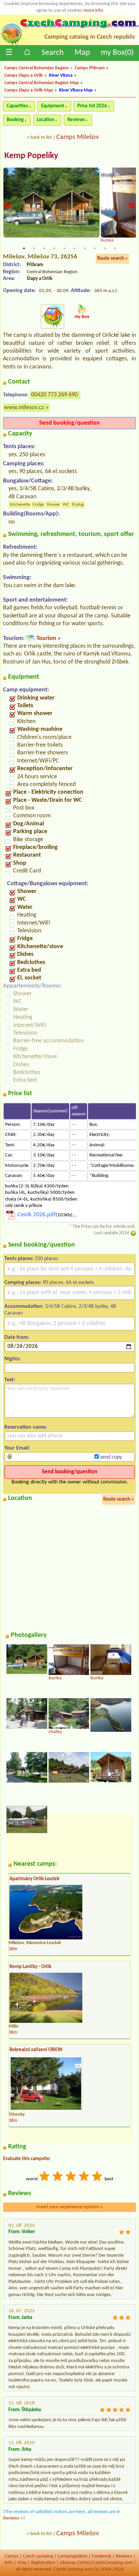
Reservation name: (26, 1427)
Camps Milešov (78, 137)
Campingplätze (72, 2556)
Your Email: (17, 1448)
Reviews (76, 120)
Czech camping (38, 2556)
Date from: (17, 1337)
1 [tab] (24, 248)
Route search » (113, 259)
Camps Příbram (90, 68)
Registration (43, 2563)
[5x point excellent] (98, 2177)
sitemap (68, 2563)
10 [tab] (115, 248)
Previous (7, 206)
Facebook (102, 2556)
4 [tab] (54, 248)
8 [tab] (95, 248)
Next (132, 206)
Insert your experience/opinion (70, 2207)
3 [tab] (44, 248)
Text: (10, 1380)
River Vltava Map (76, 90)
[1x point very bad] (45, 2177)
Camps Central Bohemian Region (37, 68)
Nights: (12, 1359)
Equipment (53, 106)
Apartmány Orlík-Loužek (34, 1879)
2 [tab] (34, 248)
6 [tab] (75, 248)
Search (53, 53)
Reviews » (13, 2518)
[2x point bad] (58, 2177)
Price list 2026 (92, 106)
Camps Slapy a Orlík (24, 76)
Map (82, 53)
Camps (12, 2556)
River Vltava (61, 76)
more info (93, 11)
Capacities (17, 106)
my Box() (117, 53)
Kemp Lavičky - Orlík (30, 1967)
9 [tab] (105, 248)
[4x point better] (84, 2177)
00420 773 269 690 (54, 395)
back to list (41, 137)
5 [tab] (64, 248)
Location (46, 120)
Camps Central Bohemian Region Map (42, 83)
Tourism (46, 638)
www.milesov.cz (24, 408)
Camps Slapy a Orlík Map (29, 90)
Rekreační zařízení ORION (36, 2050)
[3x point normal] (71, 2177)
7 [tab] (85, 248)
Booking (15, 120)
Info (9, 2563)
